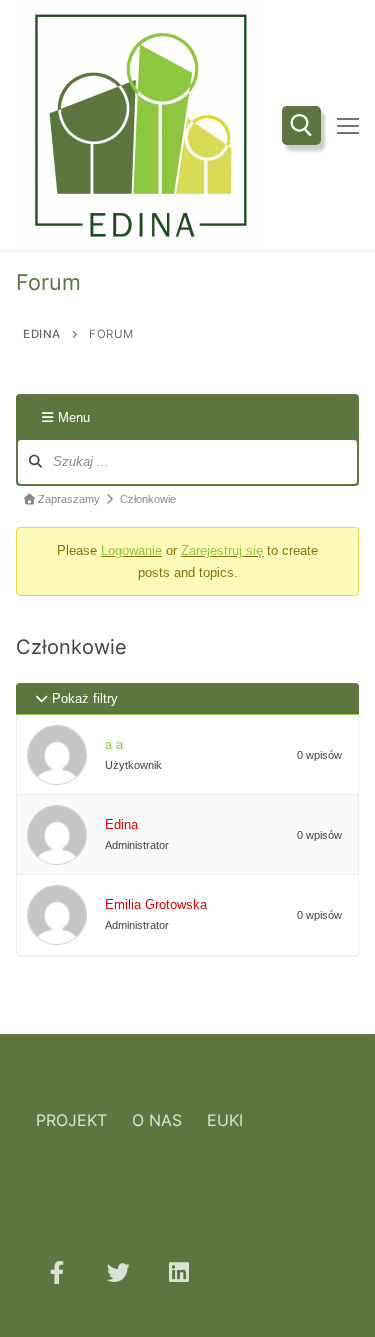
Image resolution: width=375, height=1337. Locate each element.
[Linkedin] (179, 1272)
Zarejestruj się (222, 550)
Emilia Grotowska (156, 904)
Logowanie (131, 550)
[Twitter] (117, 1272)
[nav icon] (348, 125)
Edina (121, 824)
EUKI (225, 1120)
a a (114, 744)
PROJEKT (71, 1120)
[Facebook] (56, 1272)
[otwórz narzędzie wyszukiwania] (301, 125)
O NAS (157, 1120)
